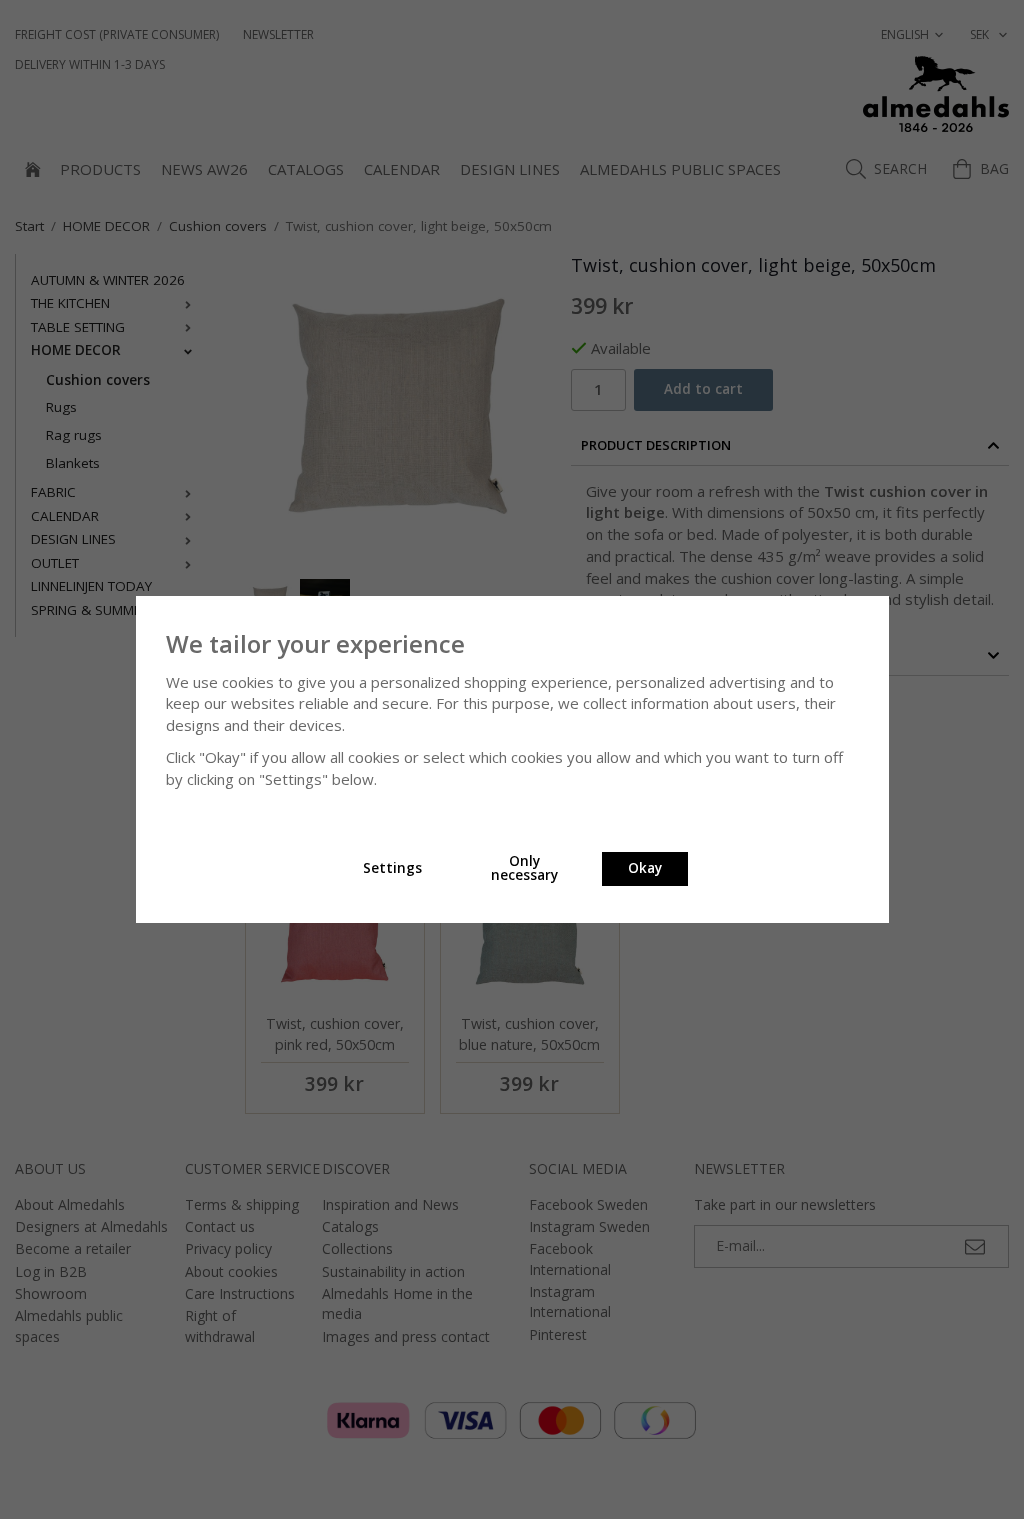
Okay (645, 868)
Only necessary (524, 868)
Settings (392, 868)
